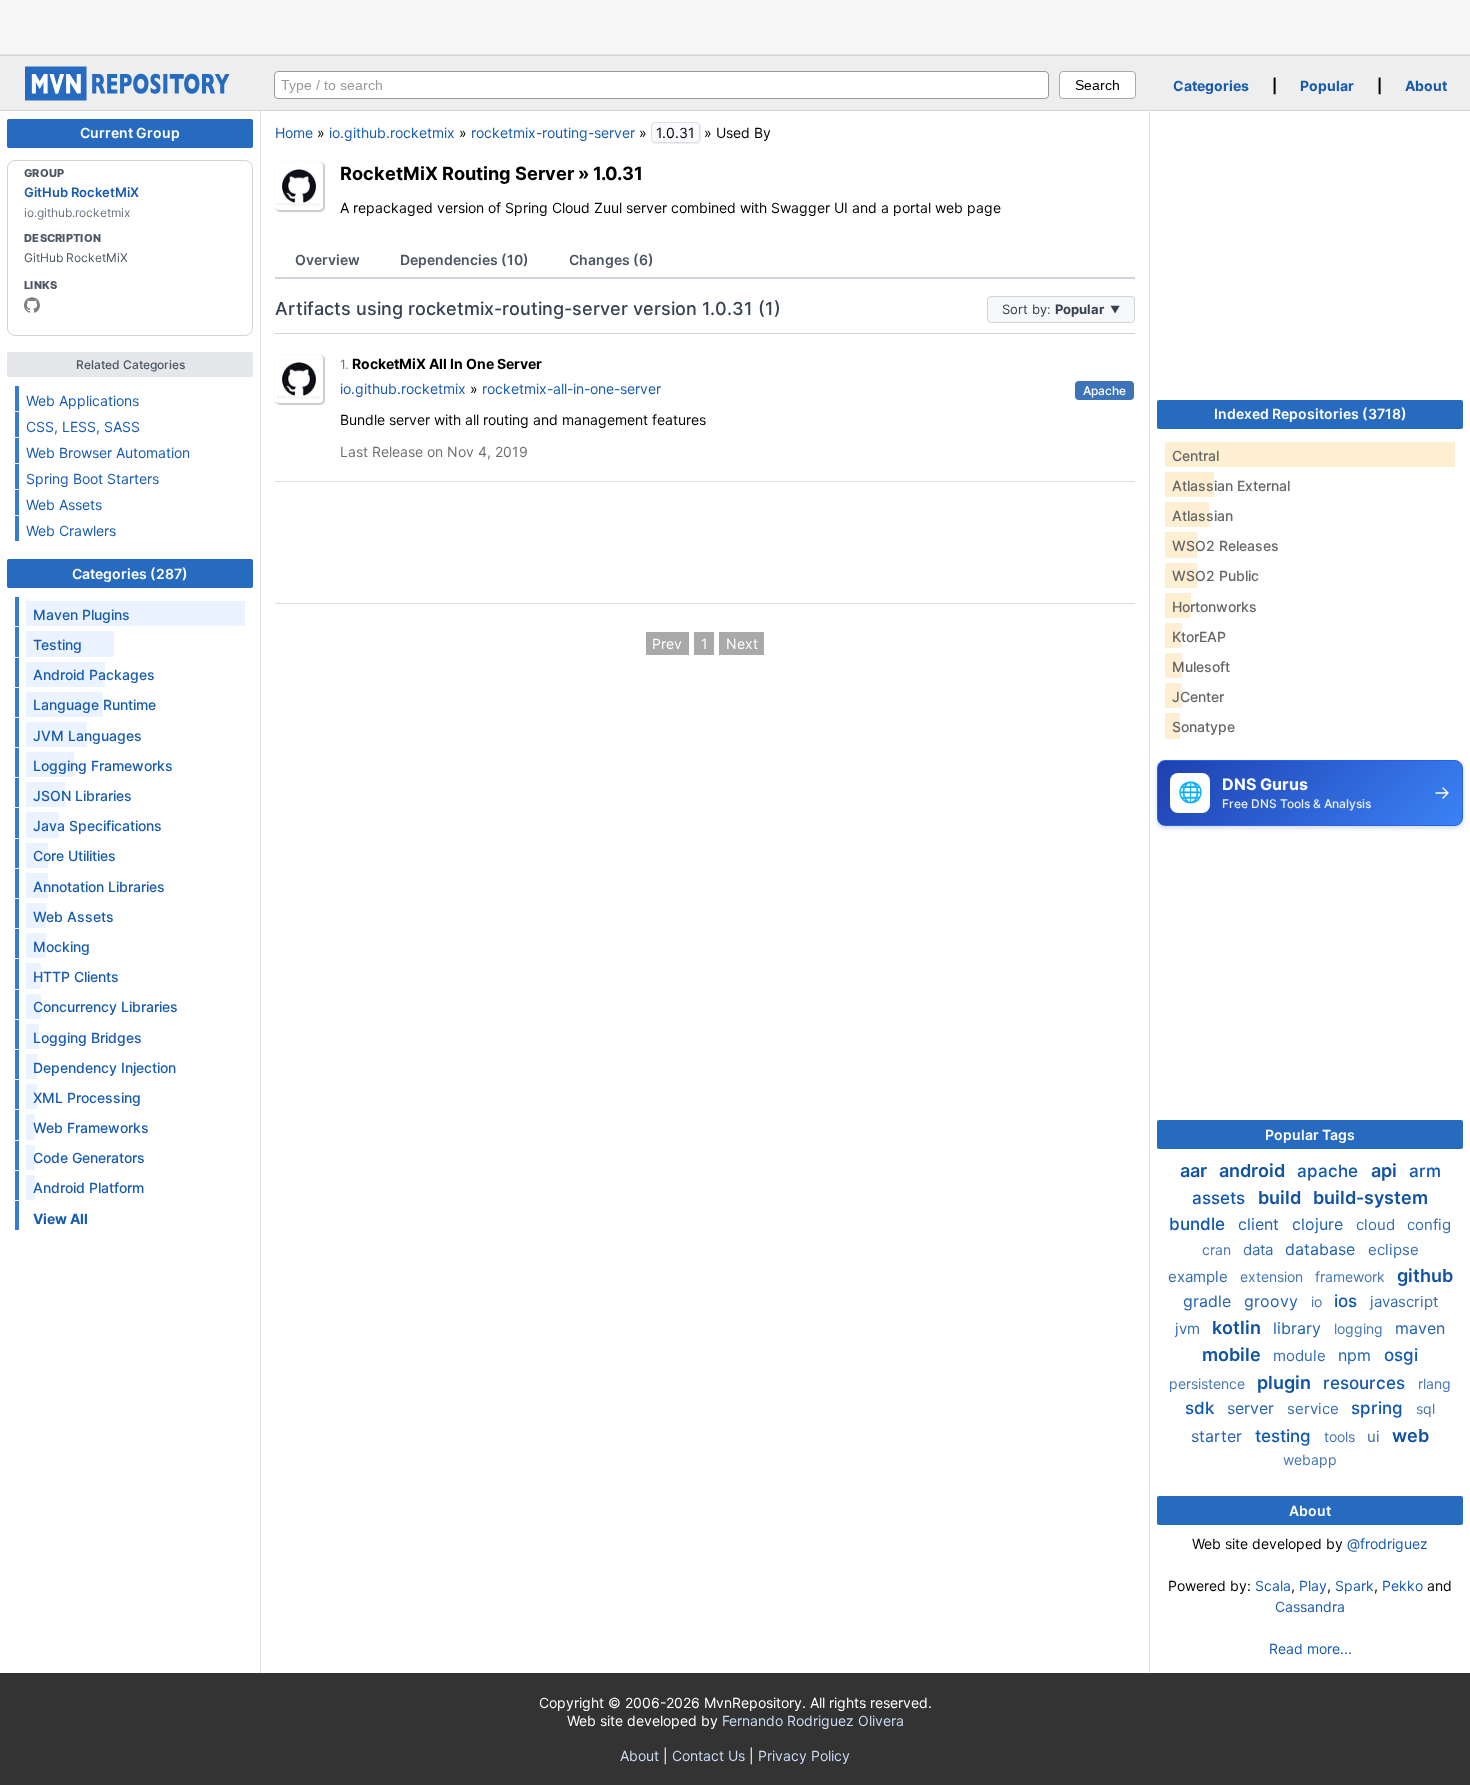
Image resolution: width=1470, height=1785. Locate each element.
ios (1348, 1301)
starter (1219, 1436)
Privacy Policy (804, 1755)
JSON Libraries (82, 795)
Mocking (61, 946)
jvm (1189, 1328)
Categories (1211, 85)
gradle (1209, 1301)
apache (1330, 1171)
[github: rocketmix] (32, 305)
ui (1375, 1436)
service (1315, 1408)
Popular (1327, 85)
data (1260, 1249)
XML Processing (87, 1097)
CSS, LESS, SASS (83, 426)
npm (1357, 1355)
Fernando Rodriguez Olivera (813, 1720)
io (1318, 1301)
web (1410, 1435)
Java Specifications (97, 825)
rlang (1434, 1383)
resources (1366, 1383)
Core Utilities (74, 855)
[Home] (130, 95)
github (1425, 1275)
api (1386, 1170)
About (1426, 85)
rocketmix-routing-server (553, 132)
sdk (1202, 1408)
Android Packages (94, 674)
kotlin (1238, 1327)
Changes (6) (611, 259)
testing (1285, 1436)
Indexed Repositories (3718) (1310, 413)
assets (1221, 1198)
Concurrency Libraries (105, 1006)
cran (1218, 1249)
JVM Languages (87, 735)
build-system (1370, 1197)
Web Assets (64, 504)
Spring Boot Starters (92, 478)
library (1299, 1328)
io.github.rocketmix (392, 132)
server (1253, 1408)
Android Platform (88, 1187)
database (1322, 1249)
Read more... (1310, 1648)
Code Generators (89, 1157)
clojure (1320, 1224)
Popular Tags (1310, 1134)
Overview (327, 259)
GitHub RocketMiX (81, 192)
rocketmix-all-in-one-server (571, 388)
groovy (1273, 1301)
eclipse (1393, 1249)
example (1200, 1276)
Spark (1354, 1585)
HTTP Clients (76, 976)
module (1301, 1355)
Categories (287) (130, 573)
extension (1273, 1276)
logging (1360, 1328)
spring (1379, 1408)
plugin (1286, 1382)
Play (1313, 1585)
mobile (1233, 1354)
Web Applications (82, 400)
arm (1425, 1171)
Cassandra (1310, 1606)
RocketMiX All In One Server (447, 363)
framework (1352, 1276)
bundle (1199, 1224)
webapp (1310, 1459)
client (1261, 1224)
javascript (1404, 1301)
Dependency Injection (104, 1067)
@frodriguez (1387, 1543)
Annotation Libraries (99, 886)
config (1429, 1224)
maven (1420, 1328)
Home (294, 132)
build (1281, 1197)
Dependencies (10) (464, 259)
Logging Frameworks (103, 765)
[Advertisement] (735, 25)
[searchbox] (661, 85)
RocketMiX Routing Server (457, 173)
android (1254, 1170)
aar (1195, 1170)
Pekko (1402, 1585)
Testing (57, 644)
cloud (1377, 1224)
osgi (1401, 1355)
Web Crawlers (71, 530)
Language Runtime (94, 704)
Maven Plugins (81, 614)
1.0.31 (618, 173)
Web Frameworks (91, 1127)
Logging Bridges (87, 1037)
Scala (1273, 1585)
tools (1341, 1436)
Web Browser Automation (108, 452)
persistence (1209, 1383)
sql (1425, 1408)
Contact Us (708, 1755)
